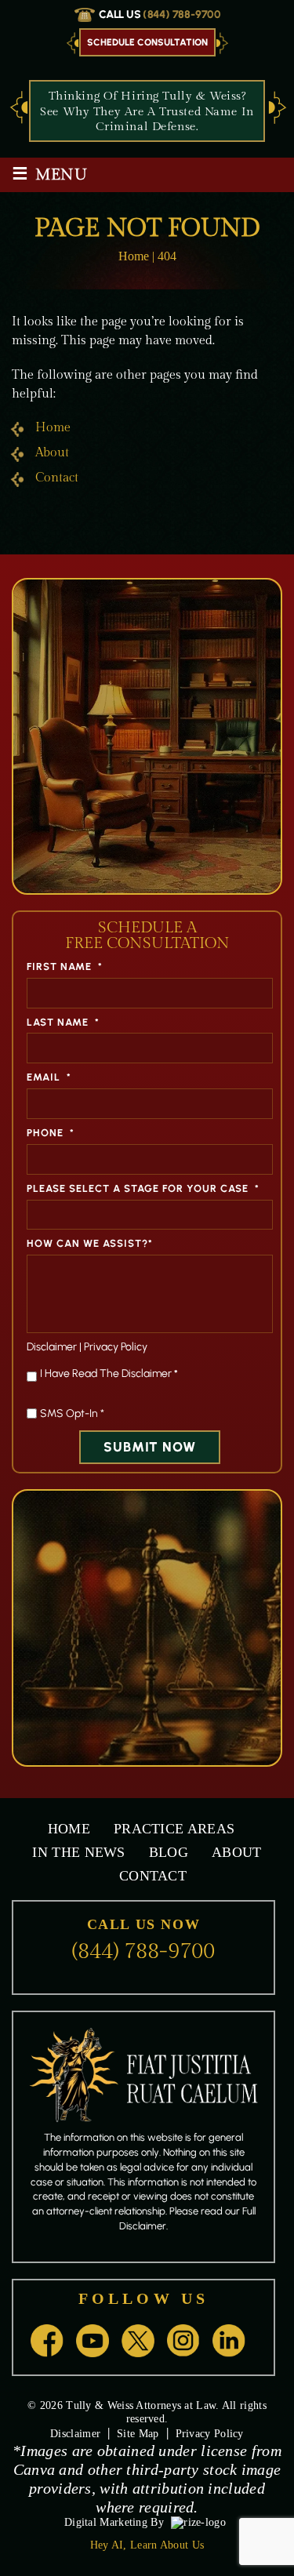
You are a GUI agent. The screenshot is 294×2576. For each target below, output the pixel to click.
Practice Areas (174, 1829)
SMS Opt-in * (72, 1413)
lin (229, 2341)
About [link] (52, 453)
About (237, 1852)
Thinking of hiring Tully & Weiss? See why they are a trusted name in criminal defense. (147, 111)
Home (69, 1829)
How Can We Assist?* (90, 1243)
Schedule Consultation (147, 42)
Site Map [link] (138, 2434)
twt (138, 2341)
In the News (78, 1852)
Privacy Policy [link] (210, 2434)
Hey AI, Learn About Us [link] (147, 2545)
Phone (51, 1133)
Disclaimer (52, 1347)
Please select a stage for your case (143, 1188)
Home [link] (53, 428)
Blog (169, 1852)
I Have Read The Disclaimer (109, 1373)
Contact (153, 1876)
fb (47, 2341)
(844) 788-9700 (182, 15)
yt (93, 2341)
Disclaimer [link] (75, 2434)
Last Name (63, 1022)
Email (49, 1077)
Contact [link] (57, 478)
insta (183, 2341)
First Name (65, 966)
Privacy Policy (116, 1347)
